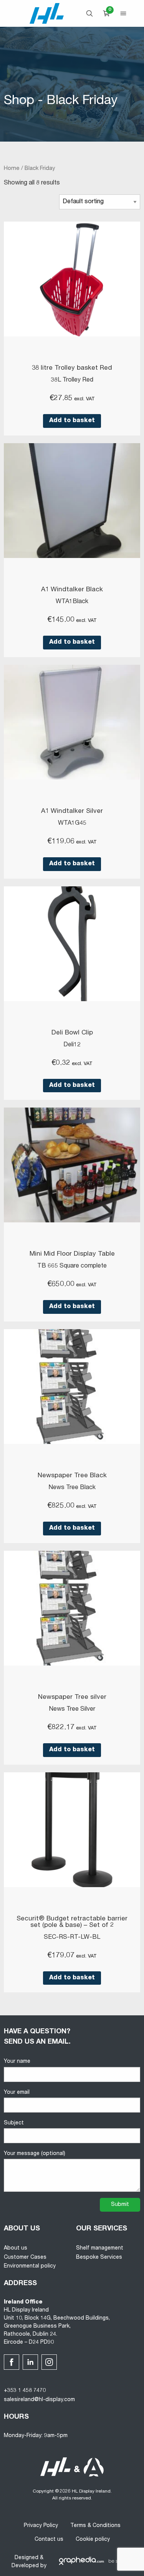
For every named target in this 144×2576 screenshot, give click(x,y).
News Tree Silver (72, 1710)
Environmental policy (30, 2266)
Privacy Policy (41, 2526)
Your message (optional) (35, 2154)
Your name (17, 2062)
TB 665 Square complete (72, 1266)
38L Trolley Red (72, 380)
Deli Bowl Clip (72, 1033)
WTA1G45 (72, 824)
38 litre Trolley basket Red (72, 368)
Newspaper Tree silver (72, 1697)
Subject (14, 2123)
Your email (17, 2093)
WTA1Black (72, 602)
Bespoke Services (99, 2258)
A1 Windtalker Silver (72, 812)
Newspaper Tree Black (72, 1476)
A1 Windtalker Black (72, 590)
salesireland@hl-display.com (39, 2400)
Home (12, 169)
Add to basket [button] (72, 421)
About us (16, 2248)
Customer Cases (25, 2258)
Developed (25, 2566)
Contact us (49, 2540)
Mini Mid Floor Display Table (72, 1254)
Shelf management (100, 2248)
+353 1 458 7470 (25, 2391)
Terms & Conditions (95, 2526)
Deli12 (72, 1045)
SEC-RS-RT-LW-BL (72, 1938)
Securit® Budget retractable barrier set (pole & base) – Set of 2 (72, 1922)
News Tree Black (72, 1488)
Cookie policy (93, 2540)
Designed (26, 2558)
